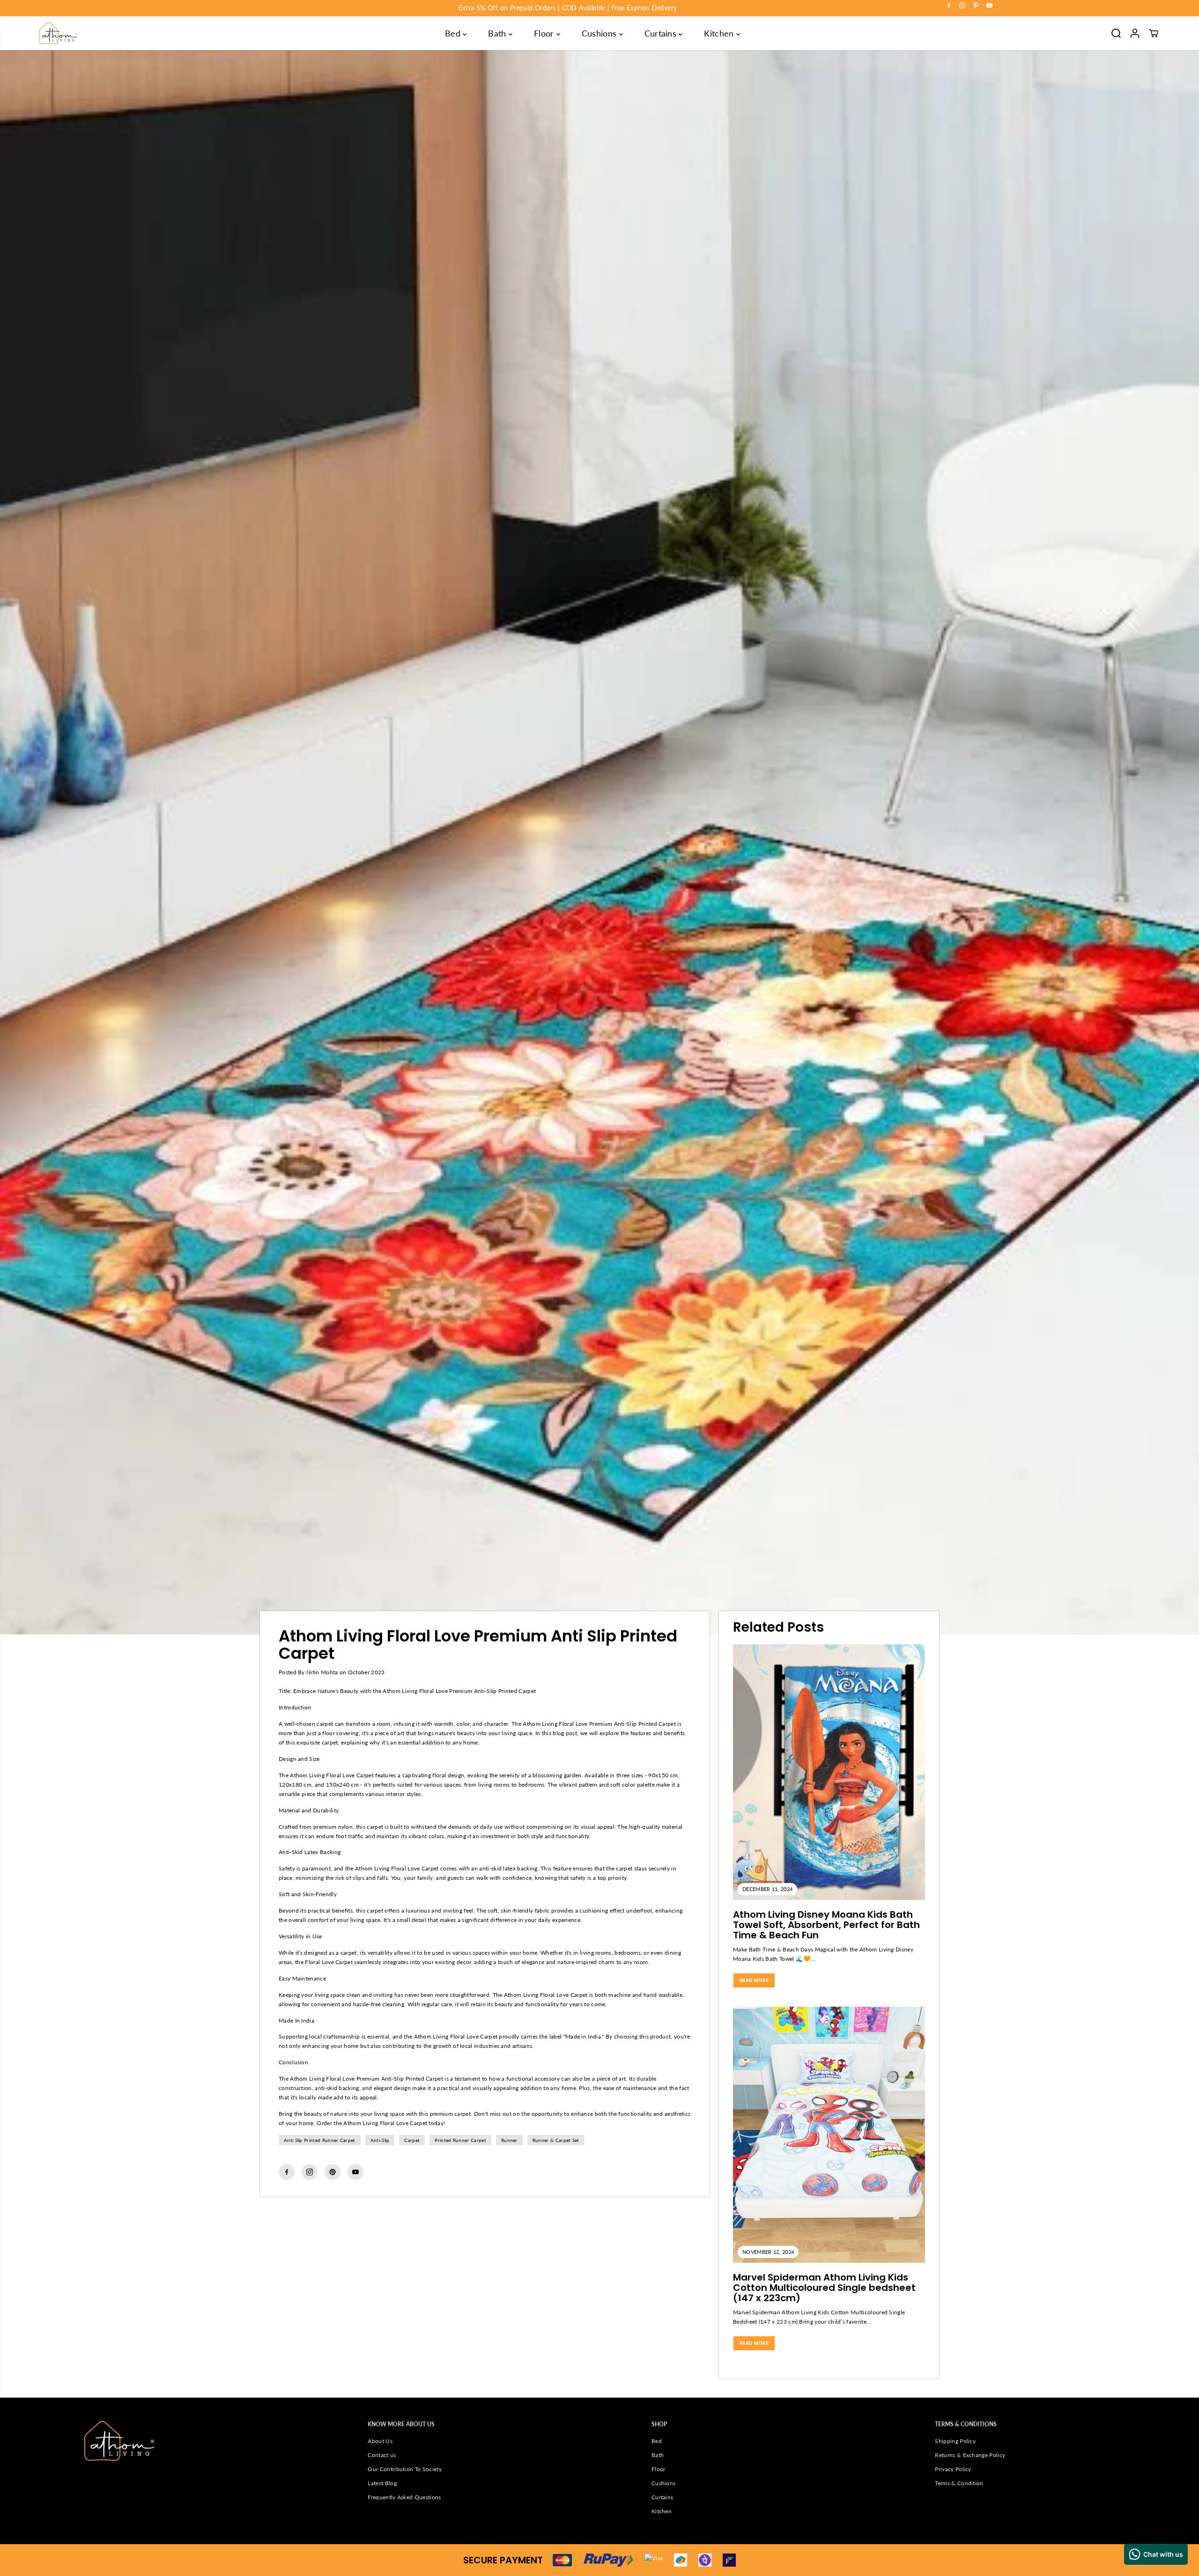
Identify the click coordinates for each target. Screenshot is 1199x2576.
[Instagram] (962, 6)
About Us (380, 2441)
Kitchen (720, 33)
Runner (509, 2140)
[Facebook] (949, 6)
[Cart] (1154, 33)
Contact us (382, 2455)
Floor (545, 33)
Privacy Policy (953, 2469)
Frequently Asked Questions (404, 2497)
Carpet (412, 2140)
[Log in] (1135, 33)
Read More (754, 1980)
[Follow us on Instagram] (310, 2172)
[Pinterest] (976, 6)
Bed (454, 33)
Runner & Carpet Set (556, 2140)
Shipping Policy (955, 2441)
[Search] (1116, 33)
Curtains (662, 33)
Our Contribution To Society (404, 2469)
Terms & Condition (959, 2483)
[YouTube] (990, 6)
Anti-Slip (380, 2140)
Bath (498, 33)
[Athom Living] (58, 33)
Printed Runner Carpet (460, 2140)
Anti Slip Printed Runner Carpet (320, 2140)
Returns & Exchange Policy (970, 2455)
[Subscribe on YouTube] (355, 2172)
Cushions (600, 33)
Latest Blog (382, 2483)
